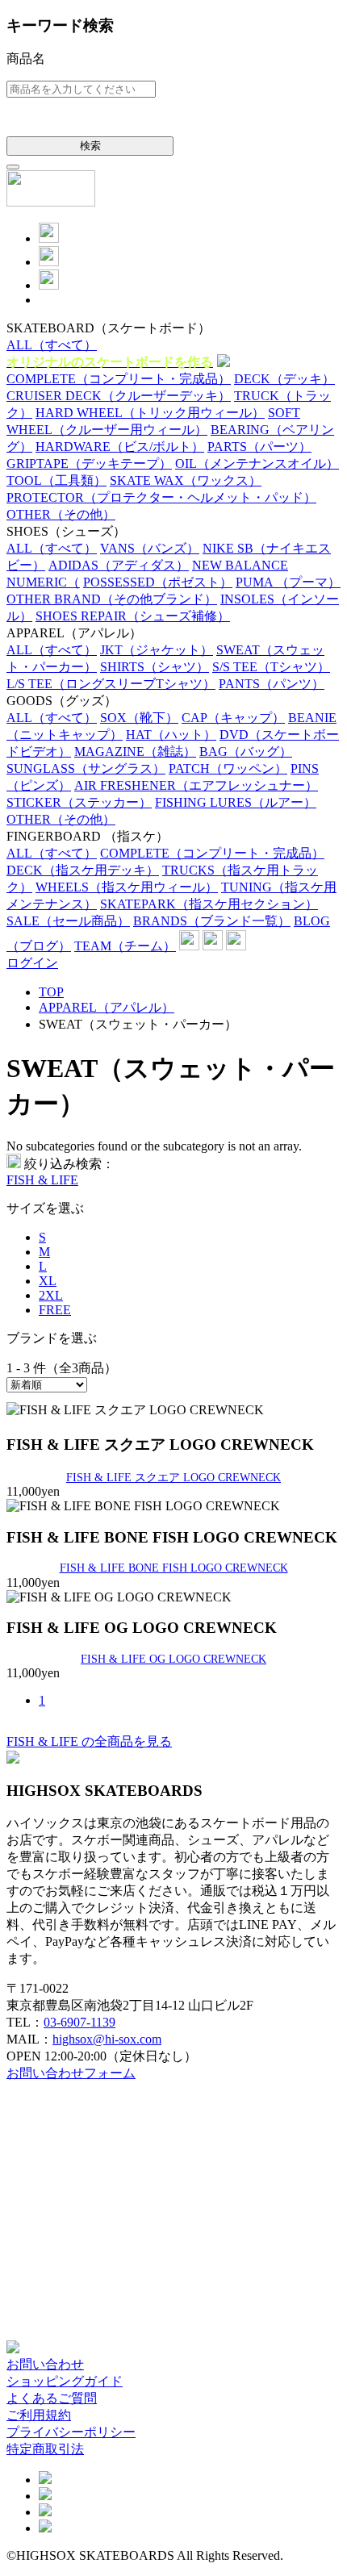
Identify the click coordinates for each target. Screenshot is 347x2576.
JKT (157, 650)
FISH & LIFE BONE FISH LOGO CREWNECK (174, 1568)
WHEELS (127, 887)
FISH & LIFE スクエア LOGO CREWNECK (173, 1477)
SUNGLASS (86, 768)
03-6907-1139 (79, 2022)
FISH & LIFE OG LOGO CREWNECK (173, 1659)
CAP (233, 718)
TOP (51, 992)
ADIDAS (119, 565)
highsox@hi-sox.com (107, 2039)
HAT (171, 735)
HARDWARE (120, 447)
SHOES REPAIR (133, 616)
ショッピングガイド (65, 2381)
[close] (13, 167)
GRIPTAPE (89, 463)
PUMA (288, 582)
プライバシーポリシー (71, 2432)
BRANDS (212, 921)
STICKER (79, 802)
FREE (55, 1310)
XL (48, 1281)
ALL (52, 345)
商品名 (26, 58)
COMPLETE (119, 379)
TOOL (56, 480)
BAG (246, 752)
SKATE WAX (186, 480)
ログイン (32, 963)
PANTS (272, 684)
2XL (51, 1295)
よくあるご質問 (52, 2398)
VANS (150, 548)
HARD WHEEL (150, 413)
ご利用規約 (39, 2415)
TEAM (125, 946)
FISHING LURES (236, 802)
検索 (90, 146)
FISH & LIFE (42, 1180)
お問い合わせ (45, 2364)
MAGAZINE (135, 752)
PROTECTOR (161, 497)
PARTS (259, 447)
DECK (284, 379)
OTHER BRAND (112, 599)
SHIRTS (155, 667)
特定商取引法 (45, 2449)
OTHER (61, 514)
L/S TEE (111, 684)
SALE (68, 921)
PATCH (228, 768)
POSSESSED (158, 582)
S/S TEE (271, 667)
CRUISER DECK (119, 396)
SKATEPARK (209, 904)
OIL (257, 463)
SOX (139, 718)
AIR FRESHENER (196, 785)
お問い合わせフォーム (71, 2073)
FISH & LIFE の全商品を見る (89, 1741)
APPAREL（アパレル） (107, 1007)
